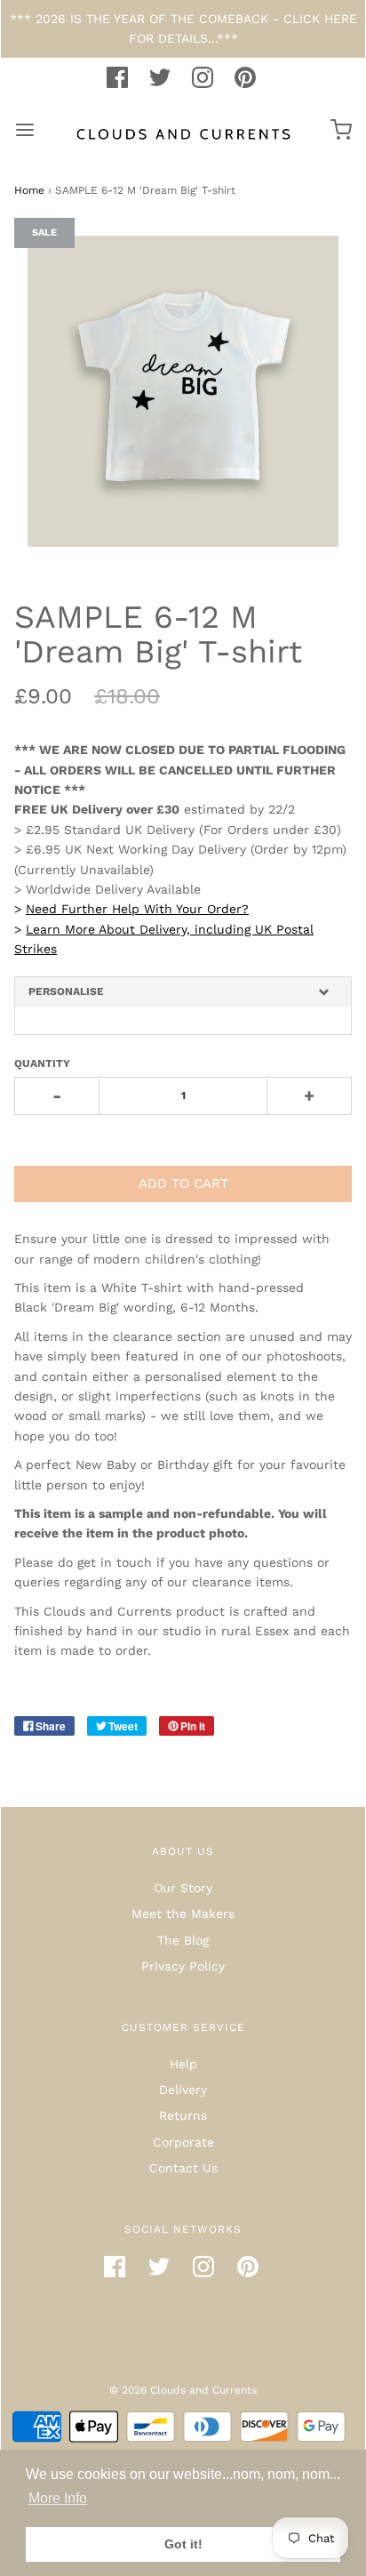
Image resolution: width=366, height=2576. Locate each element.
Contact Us (183, 2168)
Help (183, 2064)
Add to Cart (183, 1184)
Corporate (183, 2142)
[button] (183, 992)
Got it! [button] (183, 2544)
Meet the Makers (183, 1914)
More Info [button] (58, 2498)
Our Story (183, 1888)
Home (29, 190)
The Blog (183, 1940)
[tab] (183, 992)
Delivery (183, 2090)
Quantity (42, 1063)
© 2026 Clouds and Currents (183, 2390)
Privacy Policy (183, 1966)
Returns (183, 2115)
